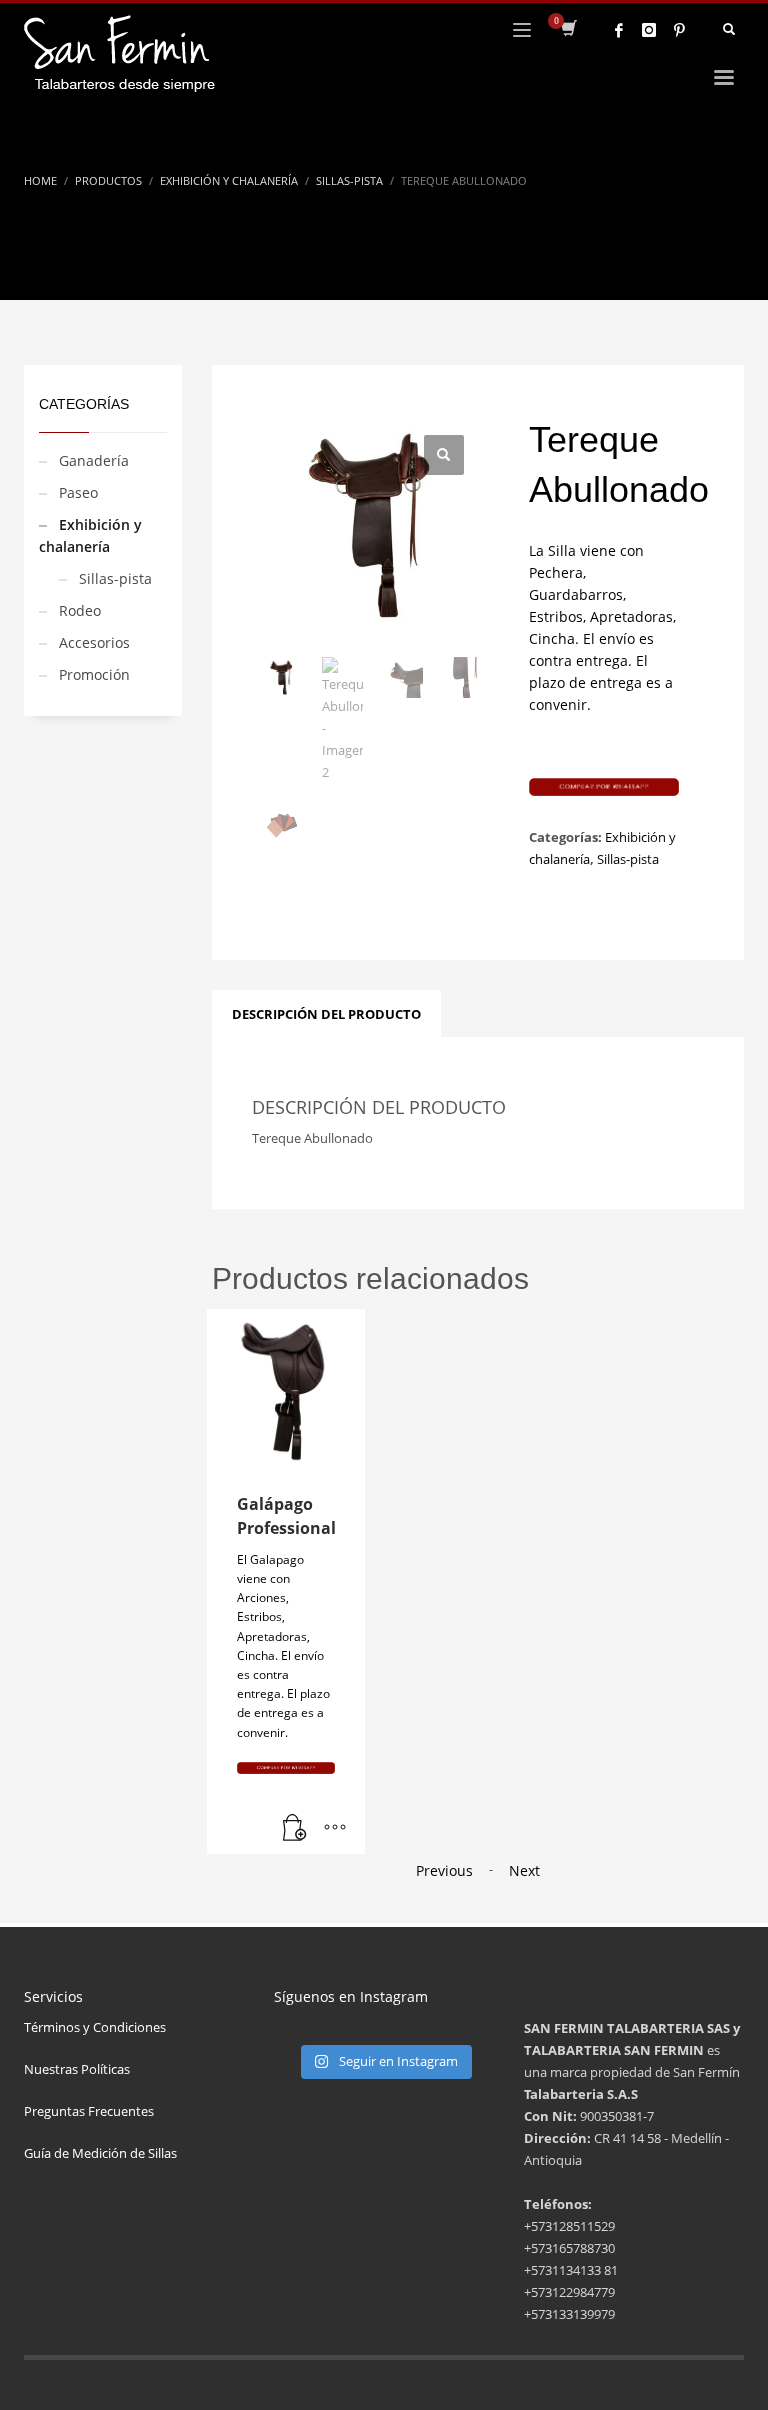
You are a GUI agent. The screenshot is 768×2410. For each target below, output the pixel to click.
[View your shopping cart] (567, 30)
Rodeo (80, 610)
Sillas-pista (115, 578)
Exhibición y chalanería (90, 535)
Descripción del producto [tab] (326, 1014)
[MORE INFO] (335, 1829)
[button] (444, 455)
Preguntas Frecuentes (89, 2111)
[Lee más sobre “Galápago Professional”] (295, 1829)
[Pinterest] (679, 30)
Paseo (78, 492)
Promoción (94, 674)
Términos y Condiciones (95, 2027)
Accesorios (94, 642)
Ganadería (94, 460)
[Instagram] (649, 30)
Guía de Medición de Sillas (100, 2153)
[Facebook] (619, 30)
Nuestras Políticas (77, 2069)
